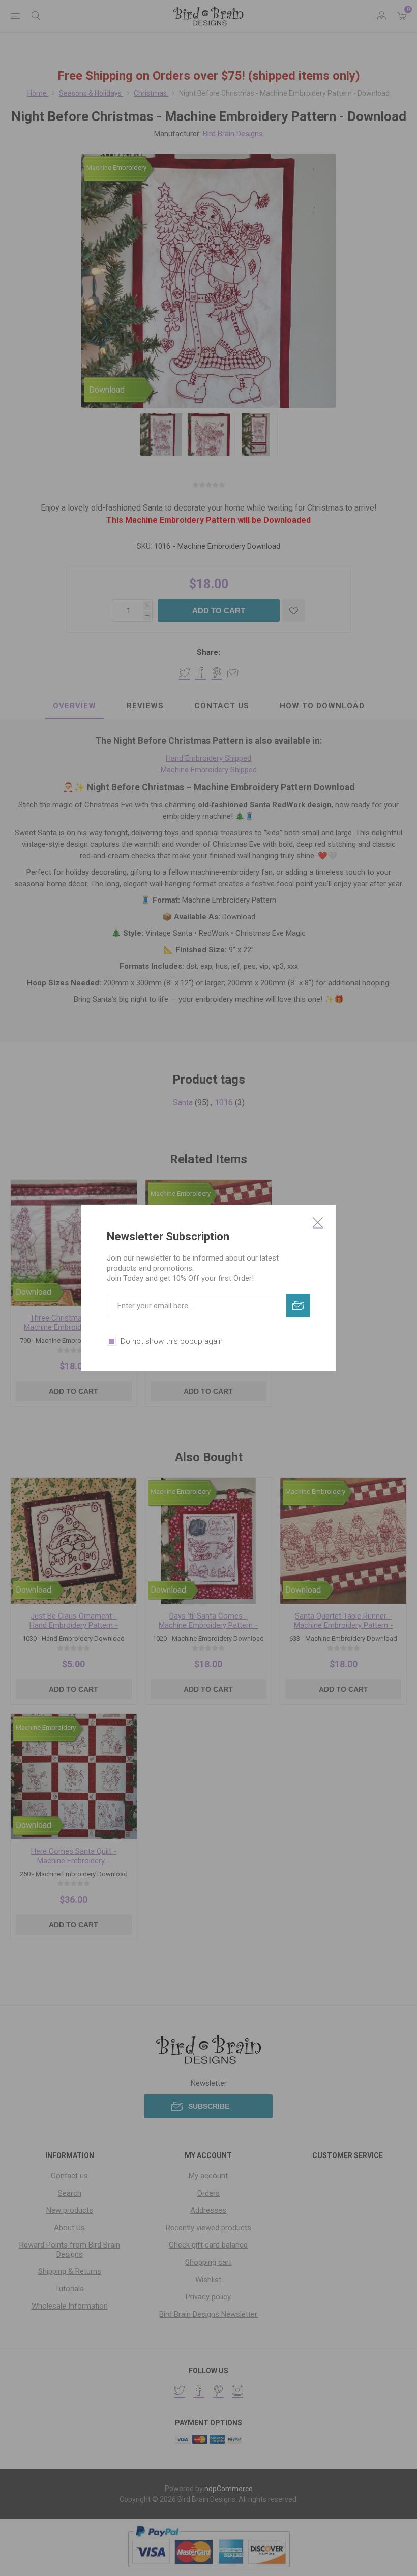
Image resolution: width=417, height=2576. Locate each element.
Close (318, 1222)
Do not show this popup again (172, 1341)
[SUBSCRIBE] (298, 1306)
